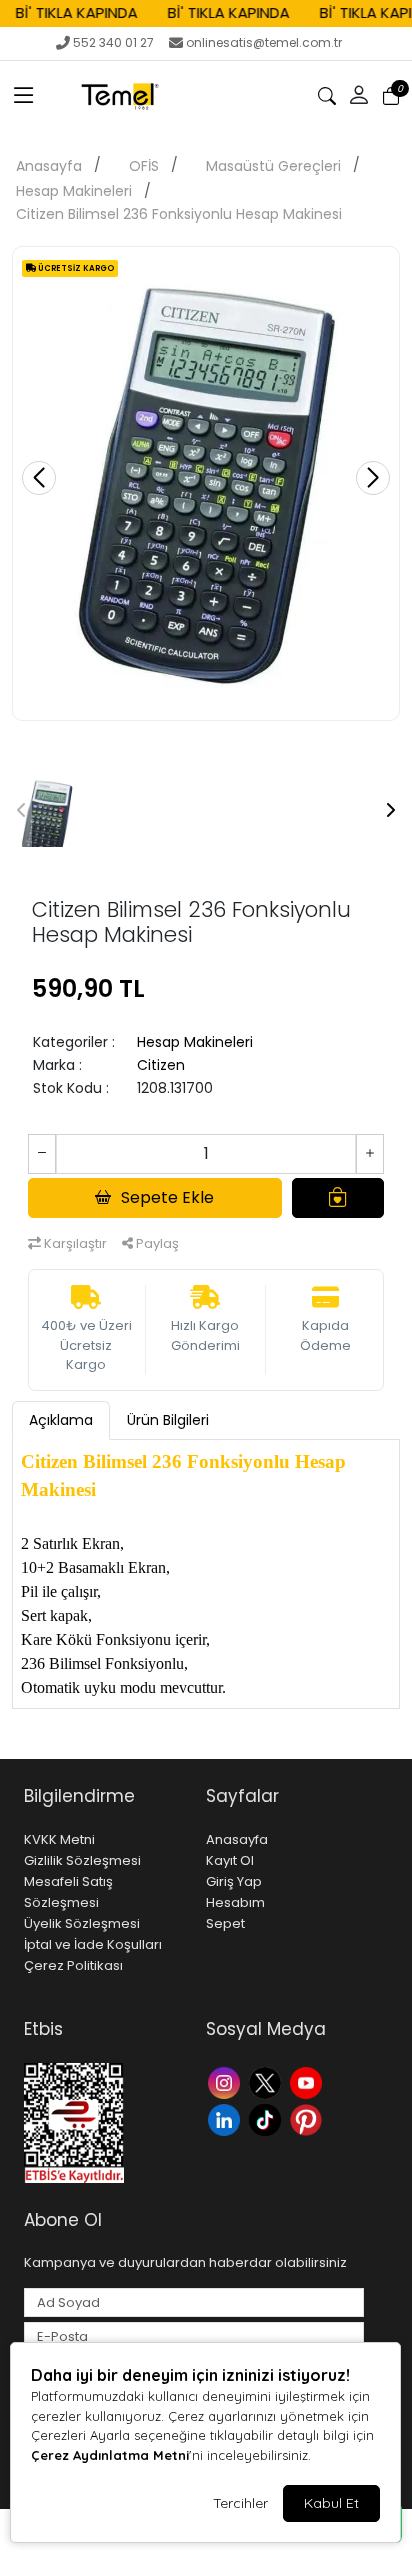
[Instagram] (226, 2081)
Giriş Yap (234, 1881)
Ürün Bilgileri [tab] (168, 1420)
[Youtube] (308, 2081)
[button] (24, 96)
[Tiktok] (267, 2118)
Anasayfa (49, 166)
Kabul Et (331, 2503)
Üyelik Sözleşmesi (82, 1923)
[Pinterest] (308, 2118)
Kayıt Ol (230, 1860)
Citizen (161, 1065)
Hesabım (235, 1902)
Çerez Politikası (73, 1965)
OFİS (144, 166)
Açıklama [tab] (61, 1420)
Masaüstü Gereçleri (273, 166)
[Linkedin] (226, 2118)
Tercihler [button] (240, 2503)
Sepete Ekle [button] (167, 1197)
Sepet (225, 1923)
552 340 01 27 (113, 42)
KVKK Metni (59, 1839)
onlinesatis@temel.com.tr (264, 42)
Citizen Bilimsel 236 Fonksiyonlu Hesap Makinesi (179, 214)
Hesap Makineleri (74, 191)
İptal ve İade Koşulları (93, 1944)
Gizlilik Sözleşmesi (82, 1860)
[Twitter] (267, 2081)
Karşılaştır (74, 1243)
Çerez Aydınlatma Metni (110, 2455)
